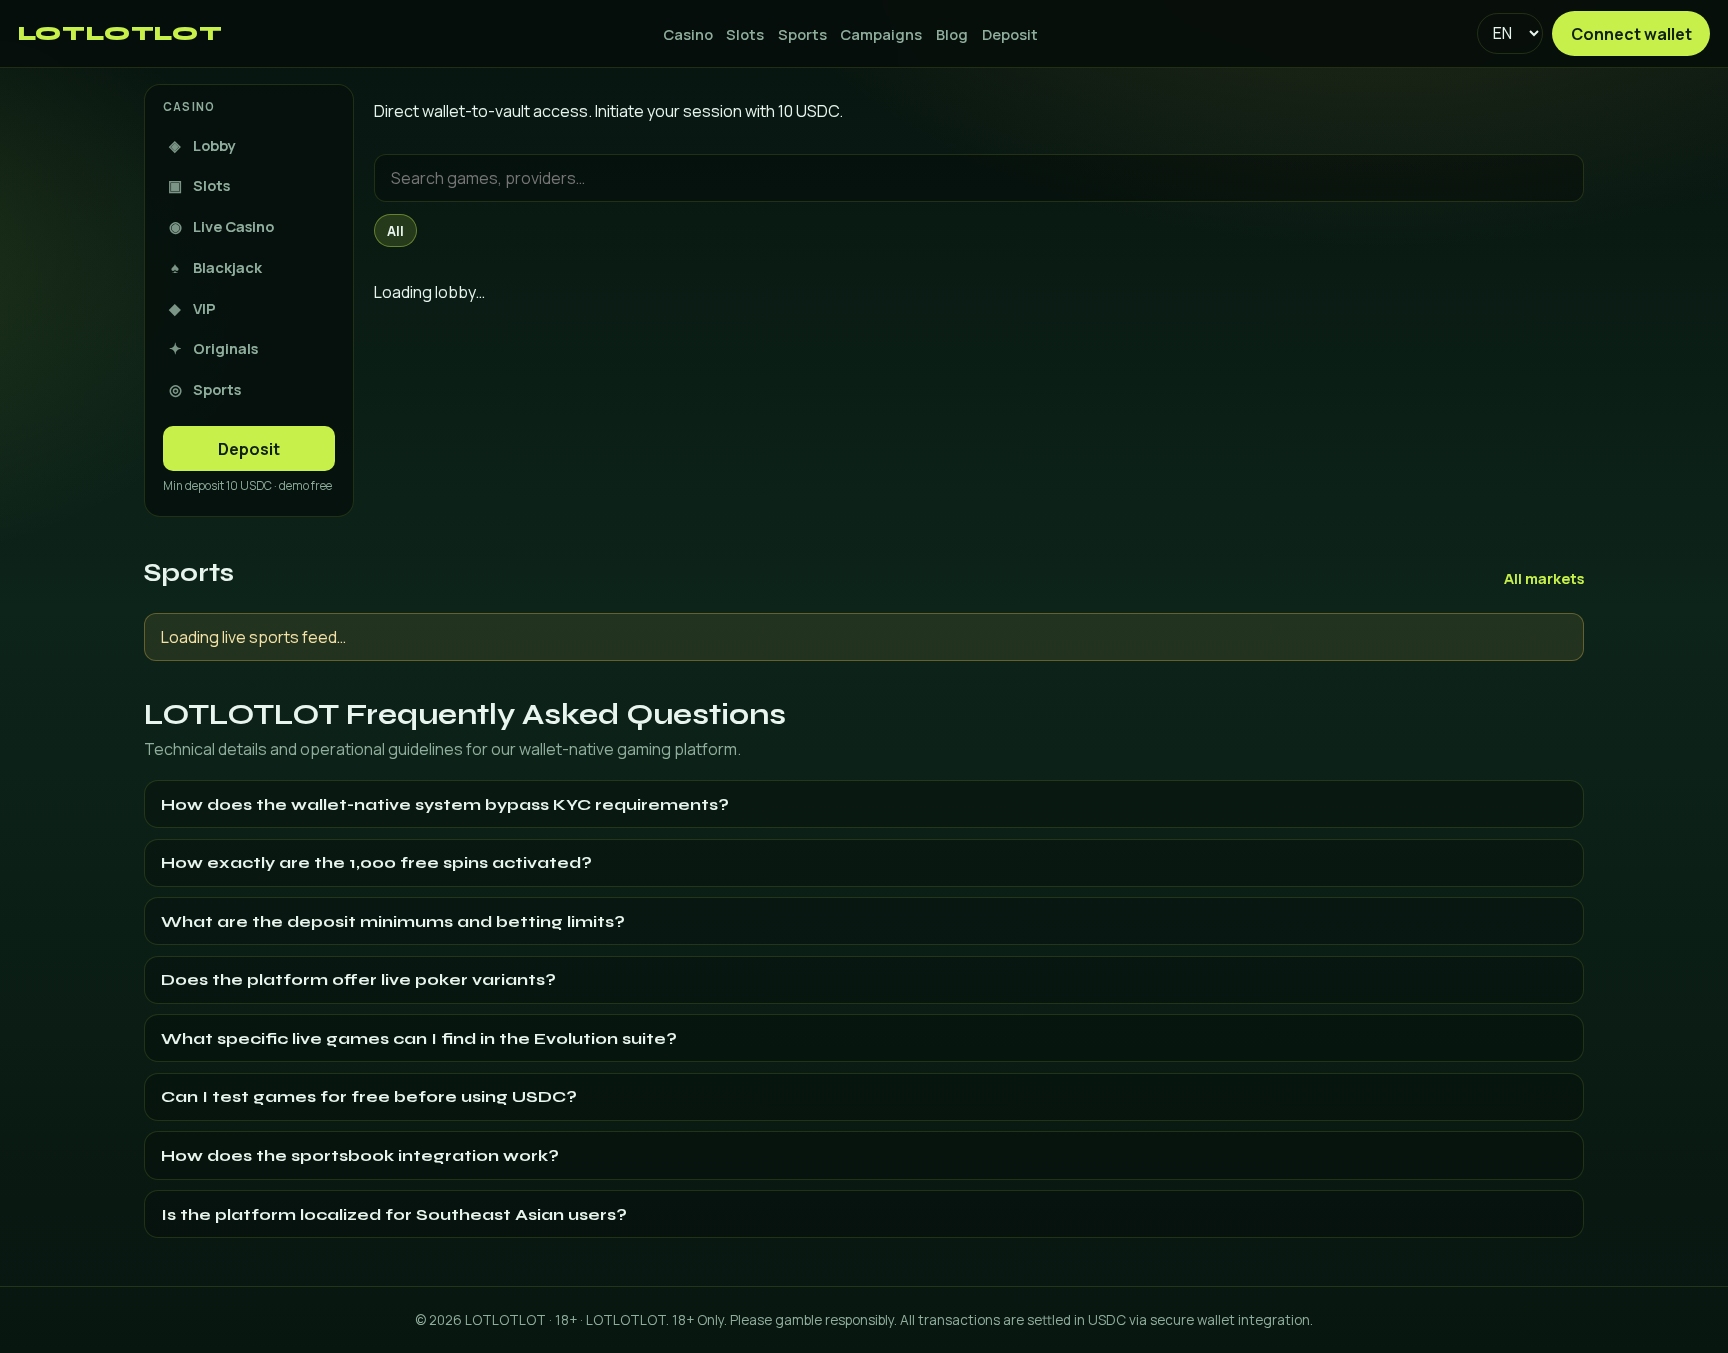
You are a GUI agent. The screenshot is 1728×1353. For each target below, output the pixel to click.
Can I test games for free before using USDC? (369, 1096)
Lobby (202, 145)
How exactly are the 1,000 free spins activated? (376, 862)
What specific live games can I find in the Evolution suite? (419, 1038)
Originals (213, 348)
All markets (1544, 578)
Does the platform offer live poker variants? (358, 979)
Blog (952, 34)
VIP (192, 308)
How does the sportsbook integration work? (360, 1155)
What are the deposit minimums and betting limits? (393, 921)
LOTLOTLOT (120, 33)
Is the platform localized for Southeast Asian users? (394, 1214)
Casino (688, 34)
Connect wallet (1631, 34)
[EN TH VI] (1509, 33)
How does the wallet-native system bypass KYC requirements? (445, 804)
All (395, 231)
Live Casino (221, 226)
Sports (802, 34)
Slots (745, 34)
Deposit (1010, 34)
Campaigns (881, 34)
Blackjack (216, 267)
